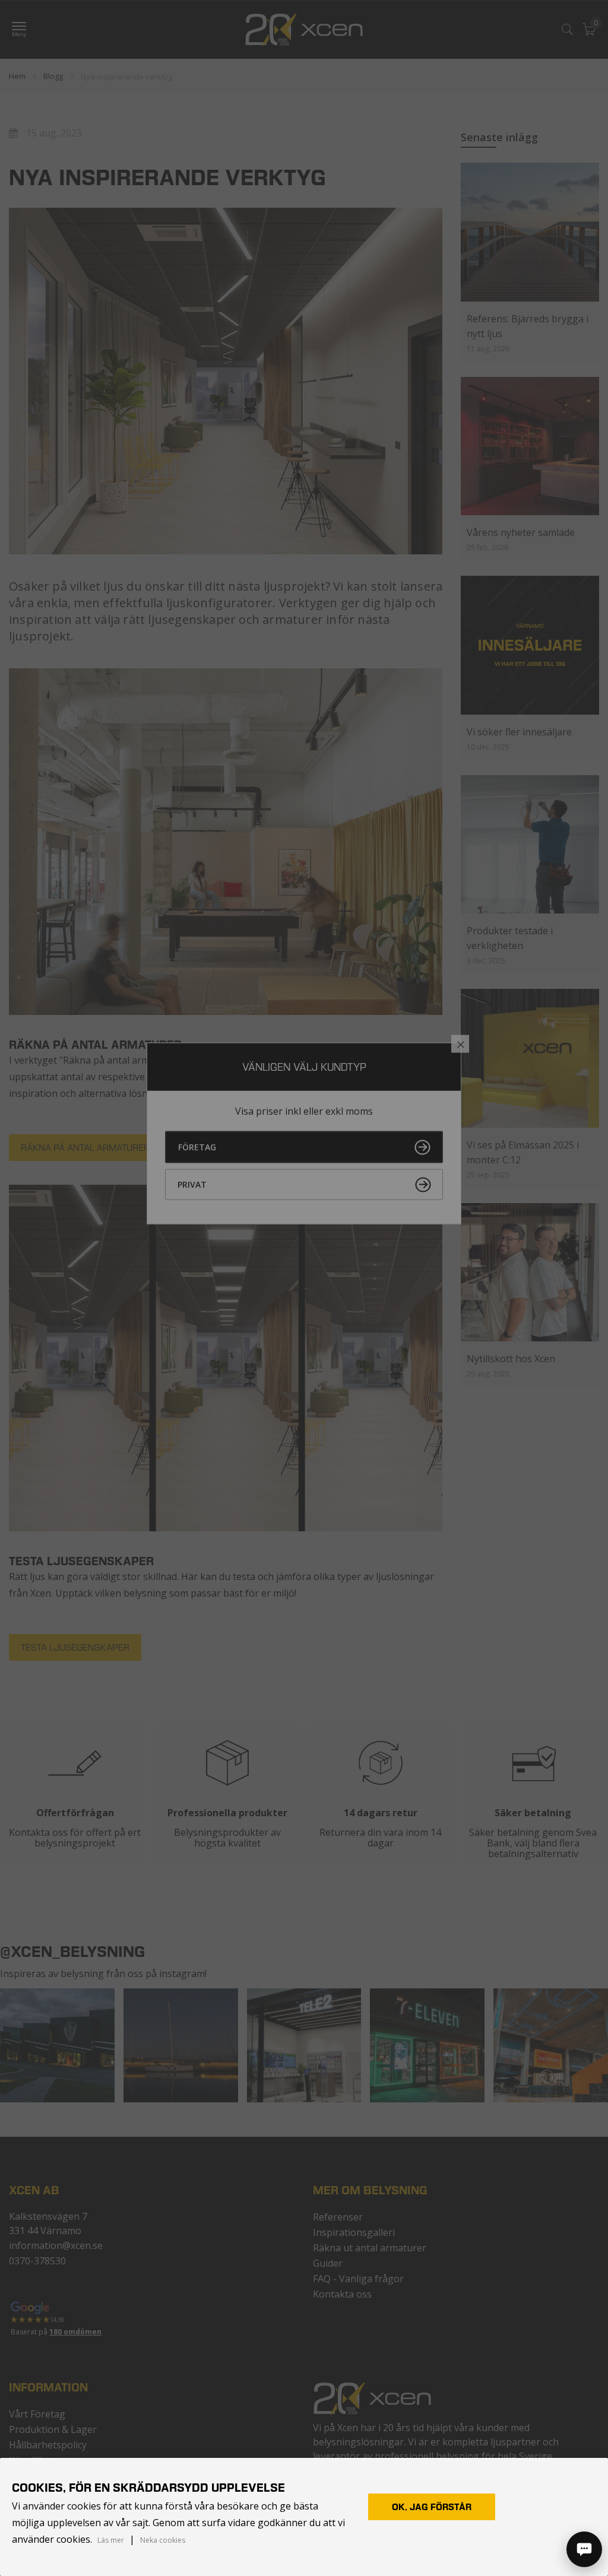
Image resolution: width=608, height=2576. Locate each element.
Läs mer (111, 2540)
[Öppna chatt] (584, 2549)
